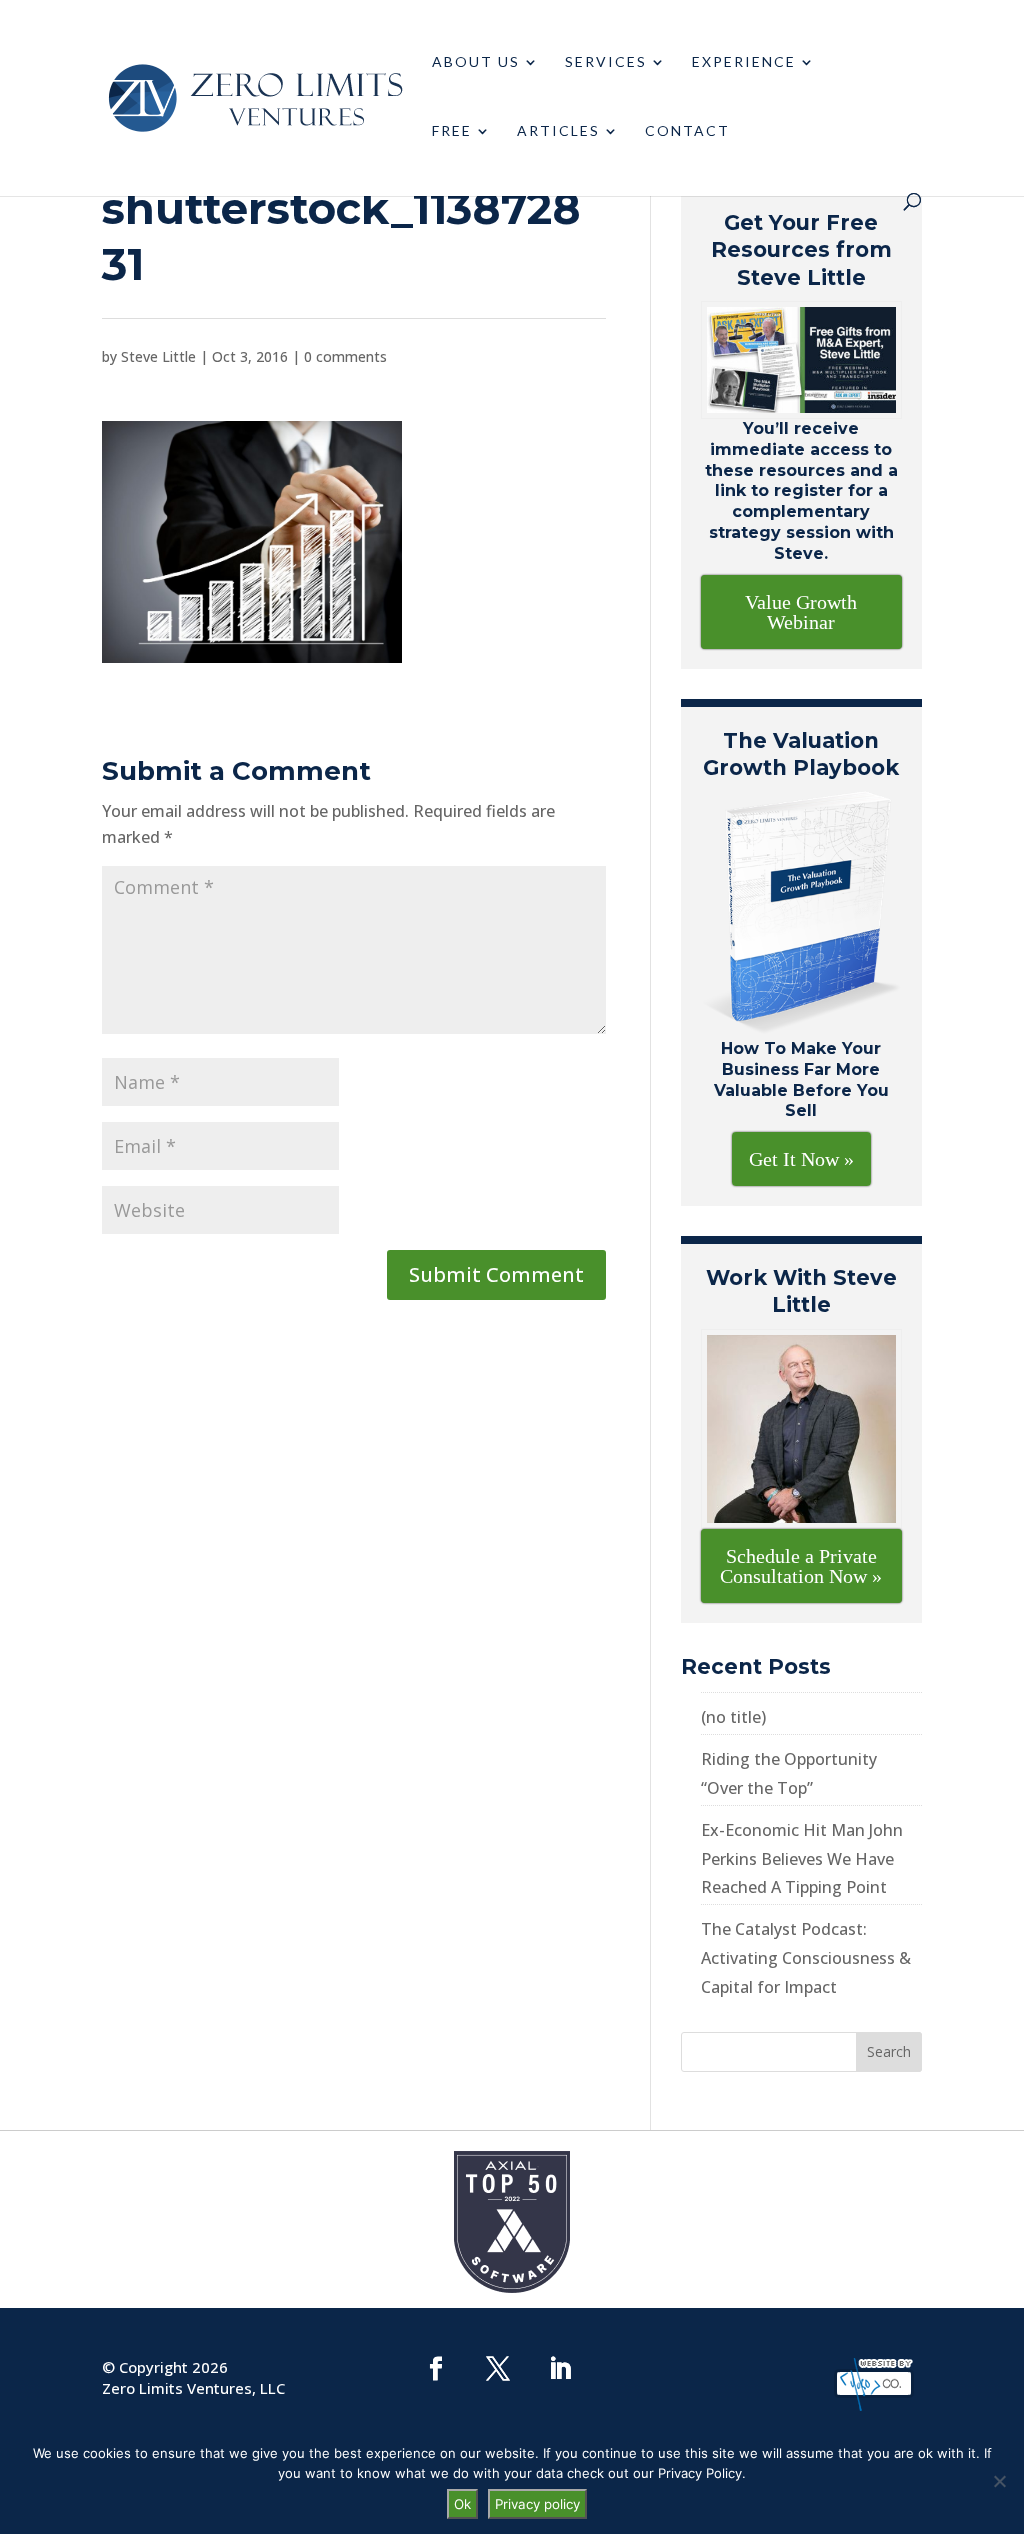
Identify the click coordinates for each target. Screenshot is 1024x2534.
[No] (999, 2481)
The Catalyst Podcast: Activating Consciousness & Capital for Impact (806, 1958)
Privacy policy (537, 2504)
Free (452, 131)
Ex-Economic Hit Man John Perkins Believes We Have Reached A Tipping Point (802, 1859)
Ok (462, 2504)
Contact (687, 131)
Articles (558, 131)
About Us (476, 62)
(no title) (733, 1717)
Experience (744, 62)
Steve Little (158, 356)
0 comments (345, 356)
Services (606, 62)
